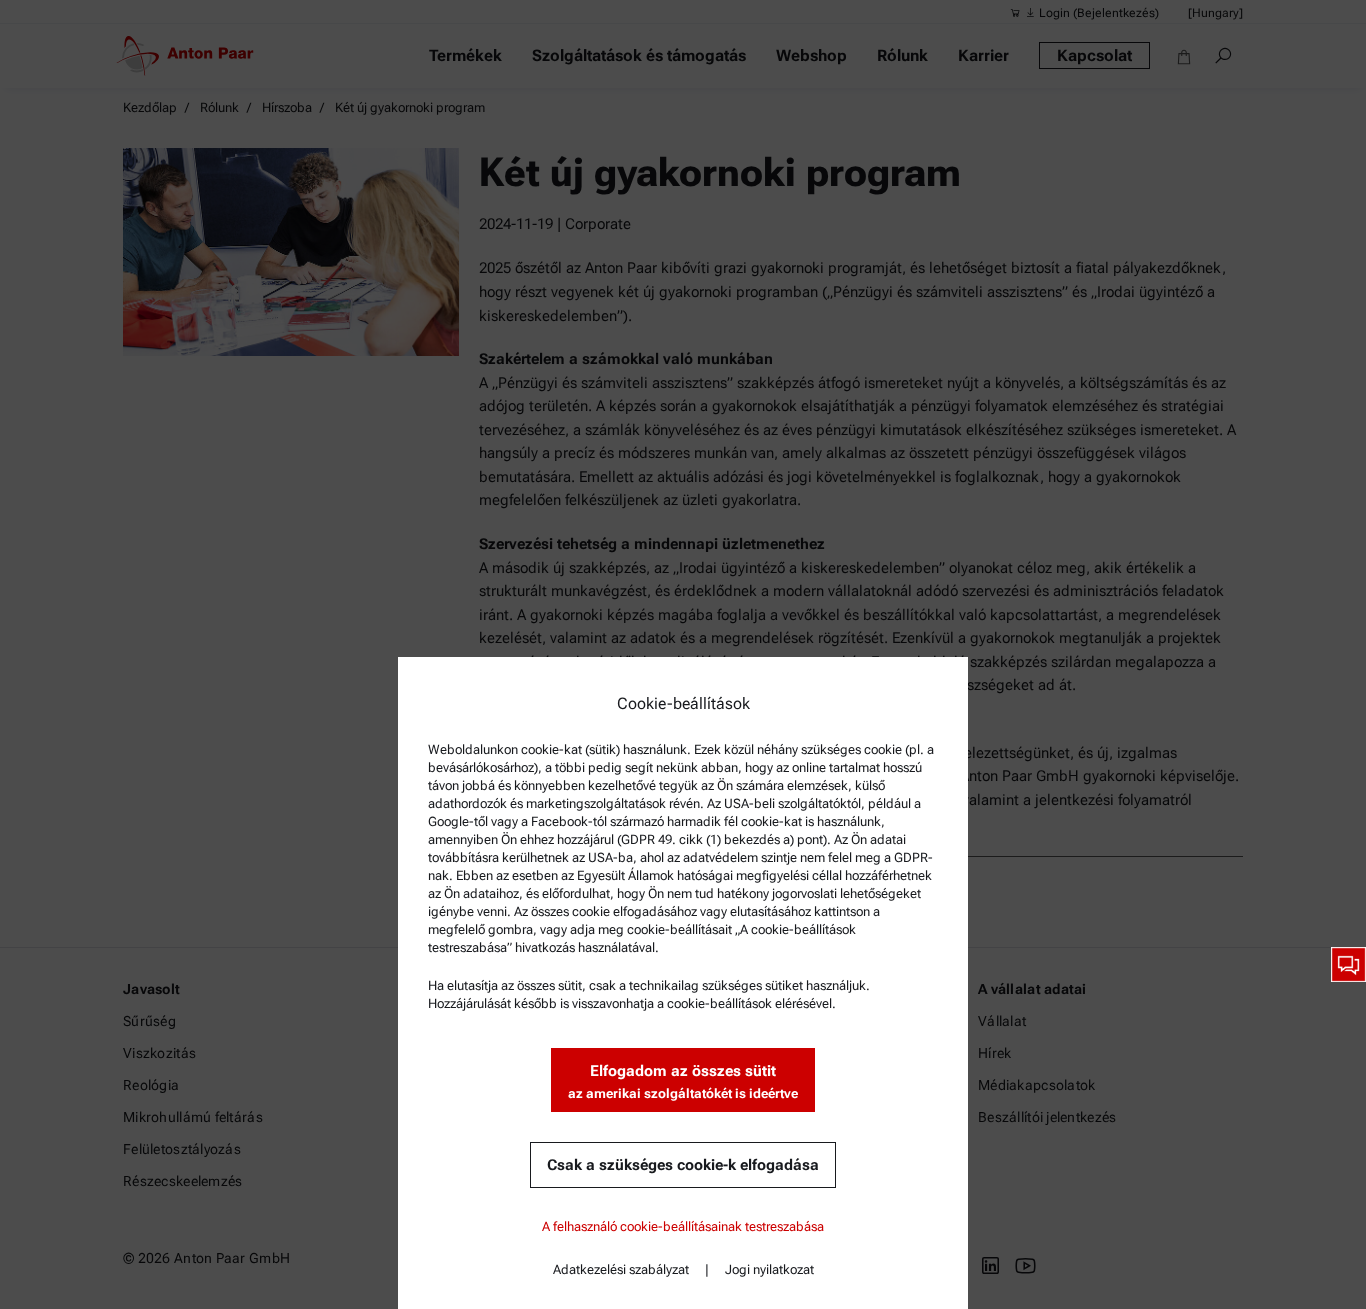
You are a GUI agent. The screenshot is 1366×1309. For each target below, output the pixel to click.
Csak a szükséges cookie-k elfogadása (683, 1165)
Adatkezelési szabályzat (621, 1269)
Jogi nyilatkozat (769, 1269)
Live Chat (1348, 964)
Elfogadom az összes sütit (683, 1081)
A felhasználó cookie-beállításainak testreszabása (683, 1226)
